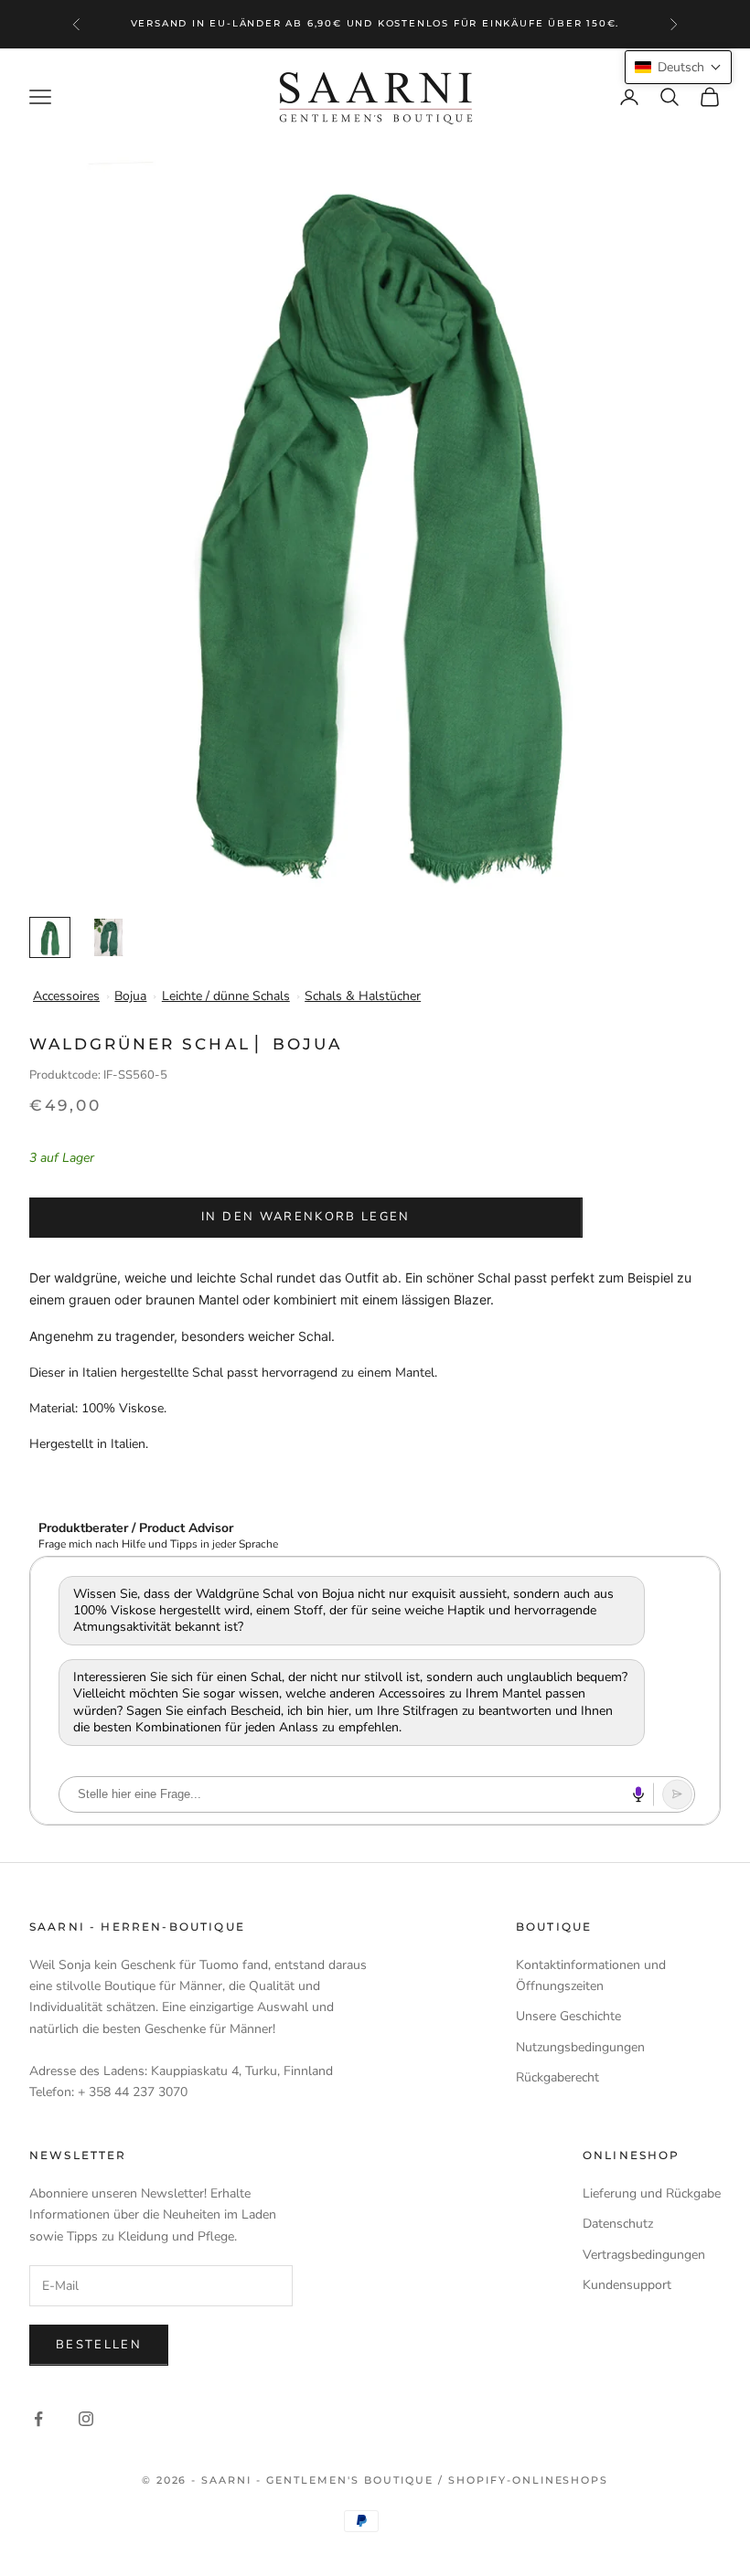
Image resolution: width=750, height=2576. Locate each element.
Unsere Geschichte (568, 2016)
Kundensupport (627, 2285)
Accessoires (66, 996)
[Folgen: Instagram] (86, 2419)
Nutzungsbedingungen (580, 2047)
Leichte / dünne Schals (226, 996)
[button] (678, 67)
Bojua (130, 996)
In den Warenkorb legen (305, 1217)
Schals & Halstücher (363, 996)
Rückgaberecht (557, 2077)
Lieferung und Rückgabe (652, 2193)
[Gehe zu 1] (50, 937)
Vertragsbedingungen (644, 2255)
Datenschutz (618, 2224)
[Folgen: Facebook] (38, 2419)
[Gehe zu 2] (108, 937)
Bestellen (99, 2345)
